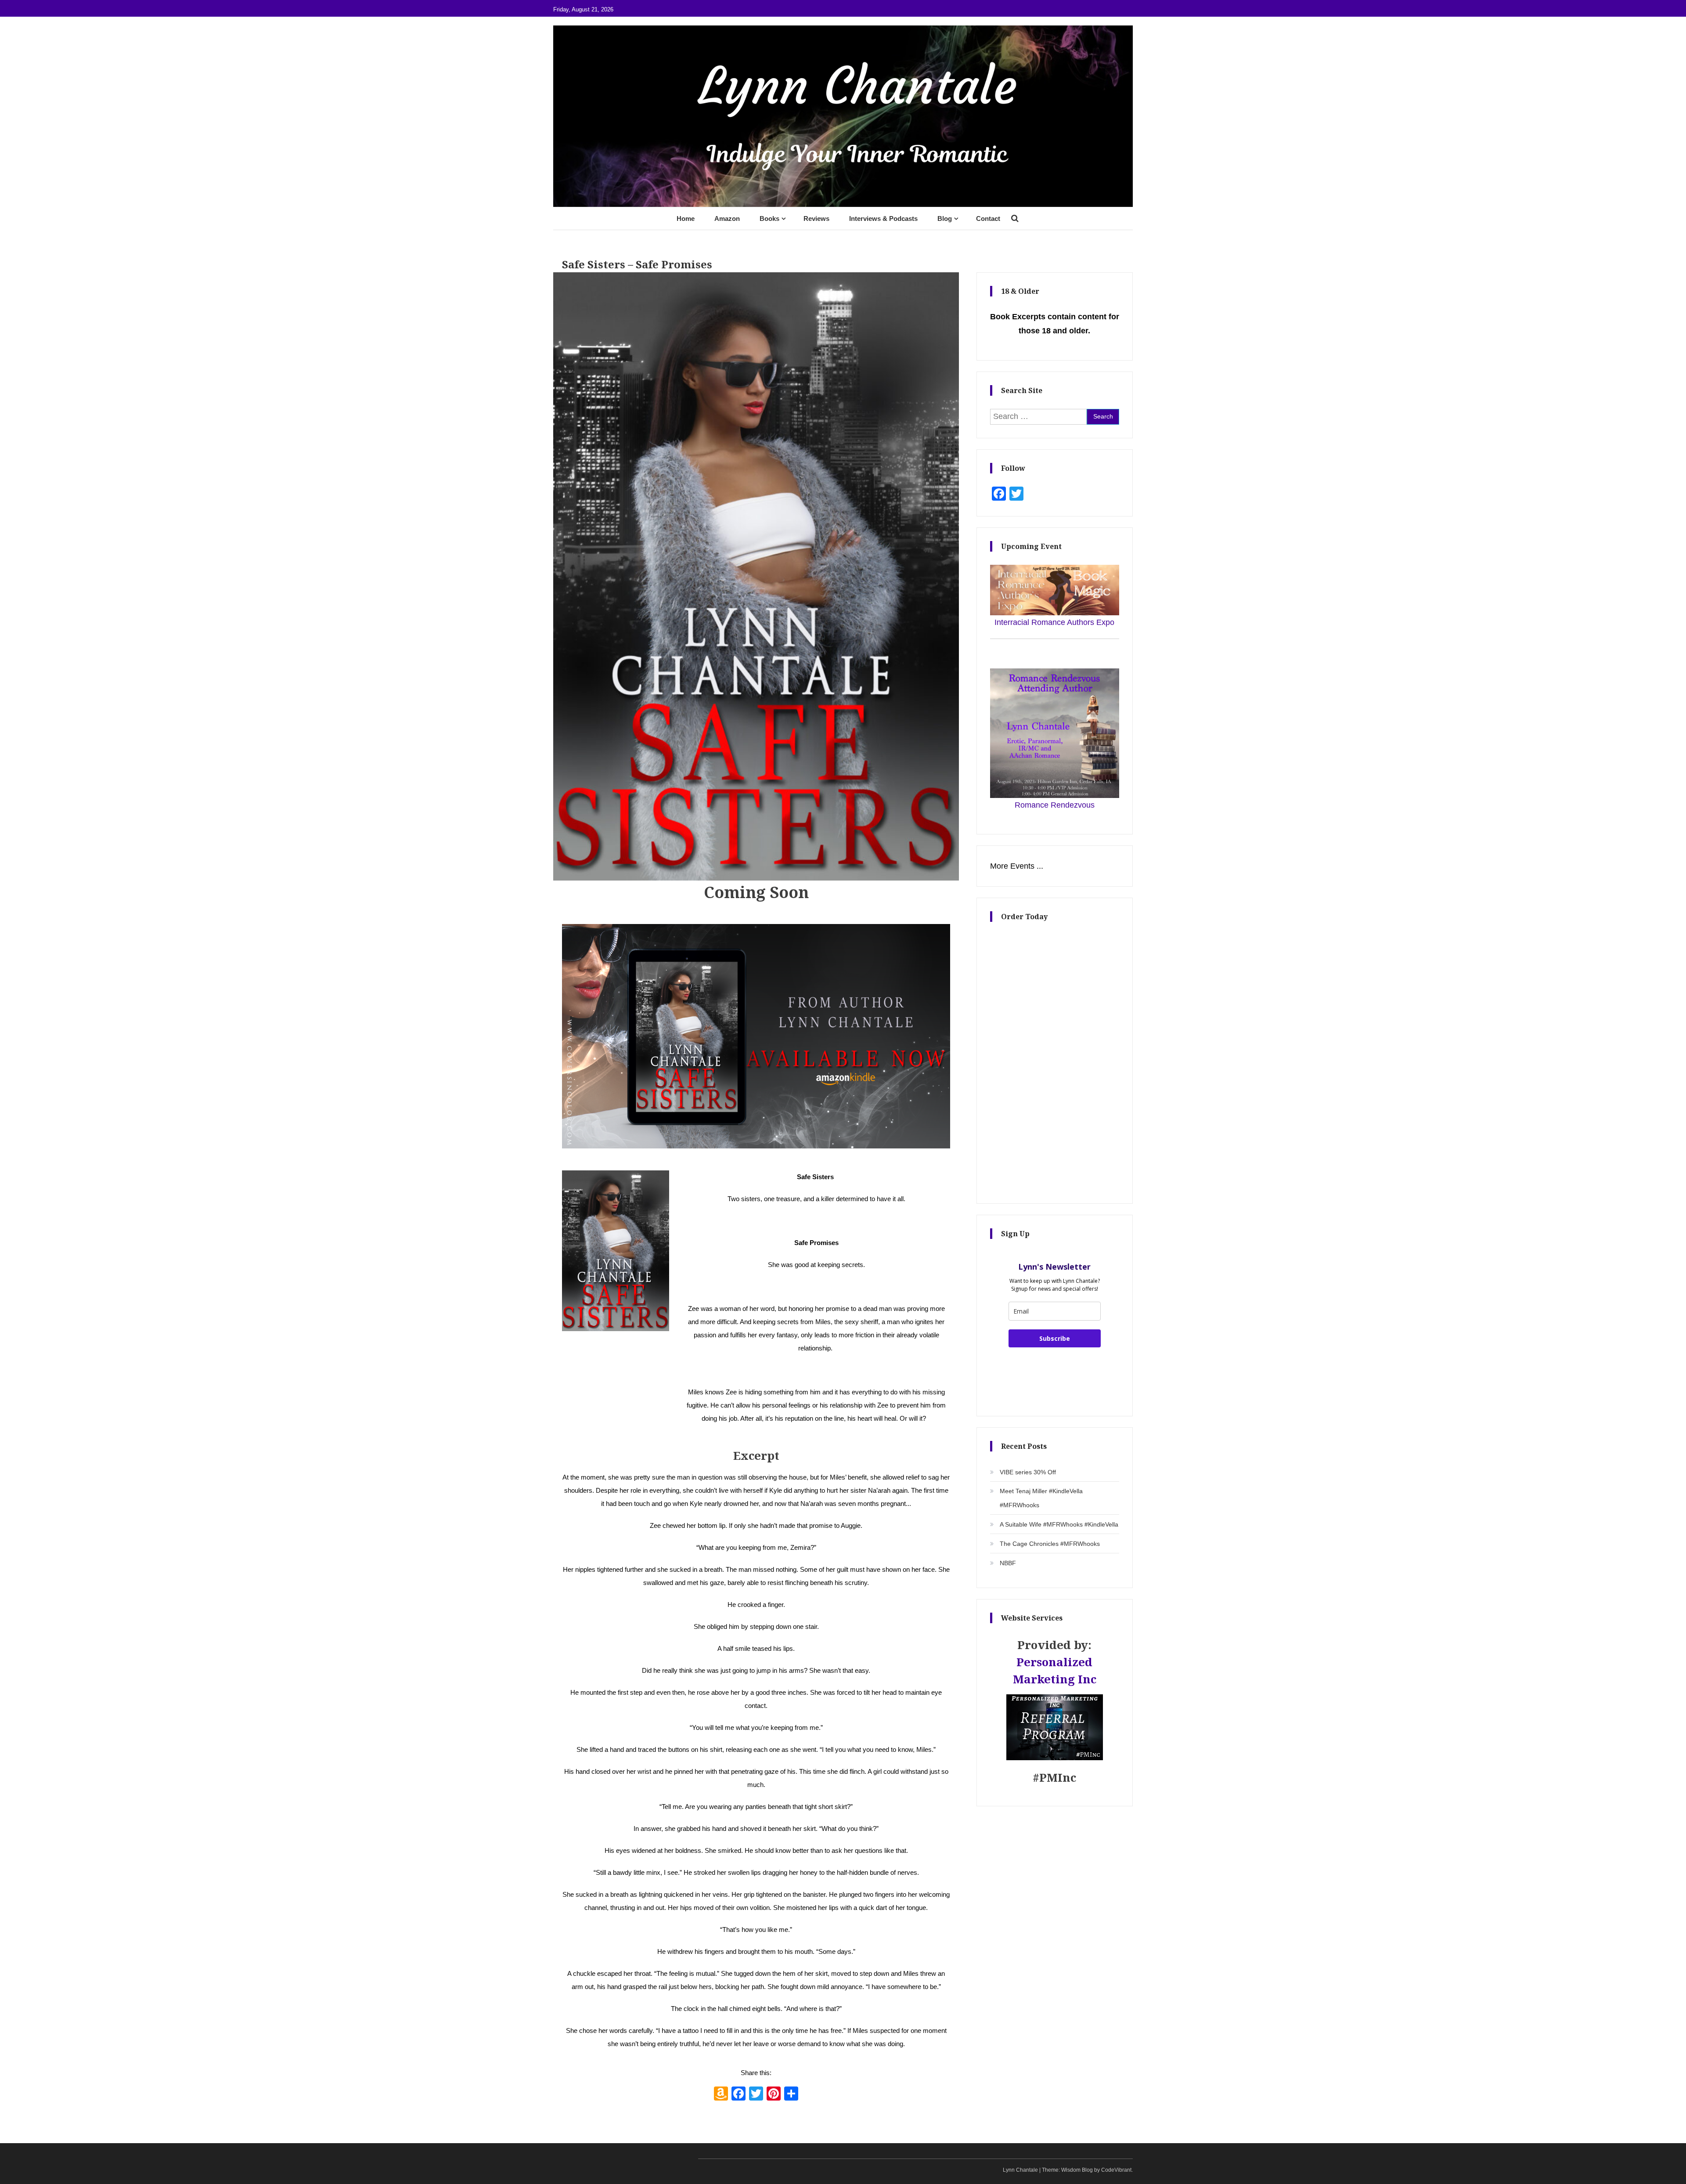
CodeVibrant (1116, 2170)
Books (769, 218)
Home (686, 218)
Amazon (727, 218)
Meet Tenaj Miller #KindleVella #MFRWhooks (1041, 1498)
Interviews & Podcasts (883, 218)
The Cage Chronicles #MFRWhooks (1050, 1544)
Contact (988, 218)
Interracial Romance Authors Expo (1054, 622)
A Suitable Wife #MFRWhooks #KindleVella (1059, 1524)
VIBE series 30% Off (1028, 1472)
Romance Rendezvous (1055, 805)
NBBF (1008, 1563)
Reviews (816, 218)
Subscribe (1055, 1338)
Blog (945, 218)
